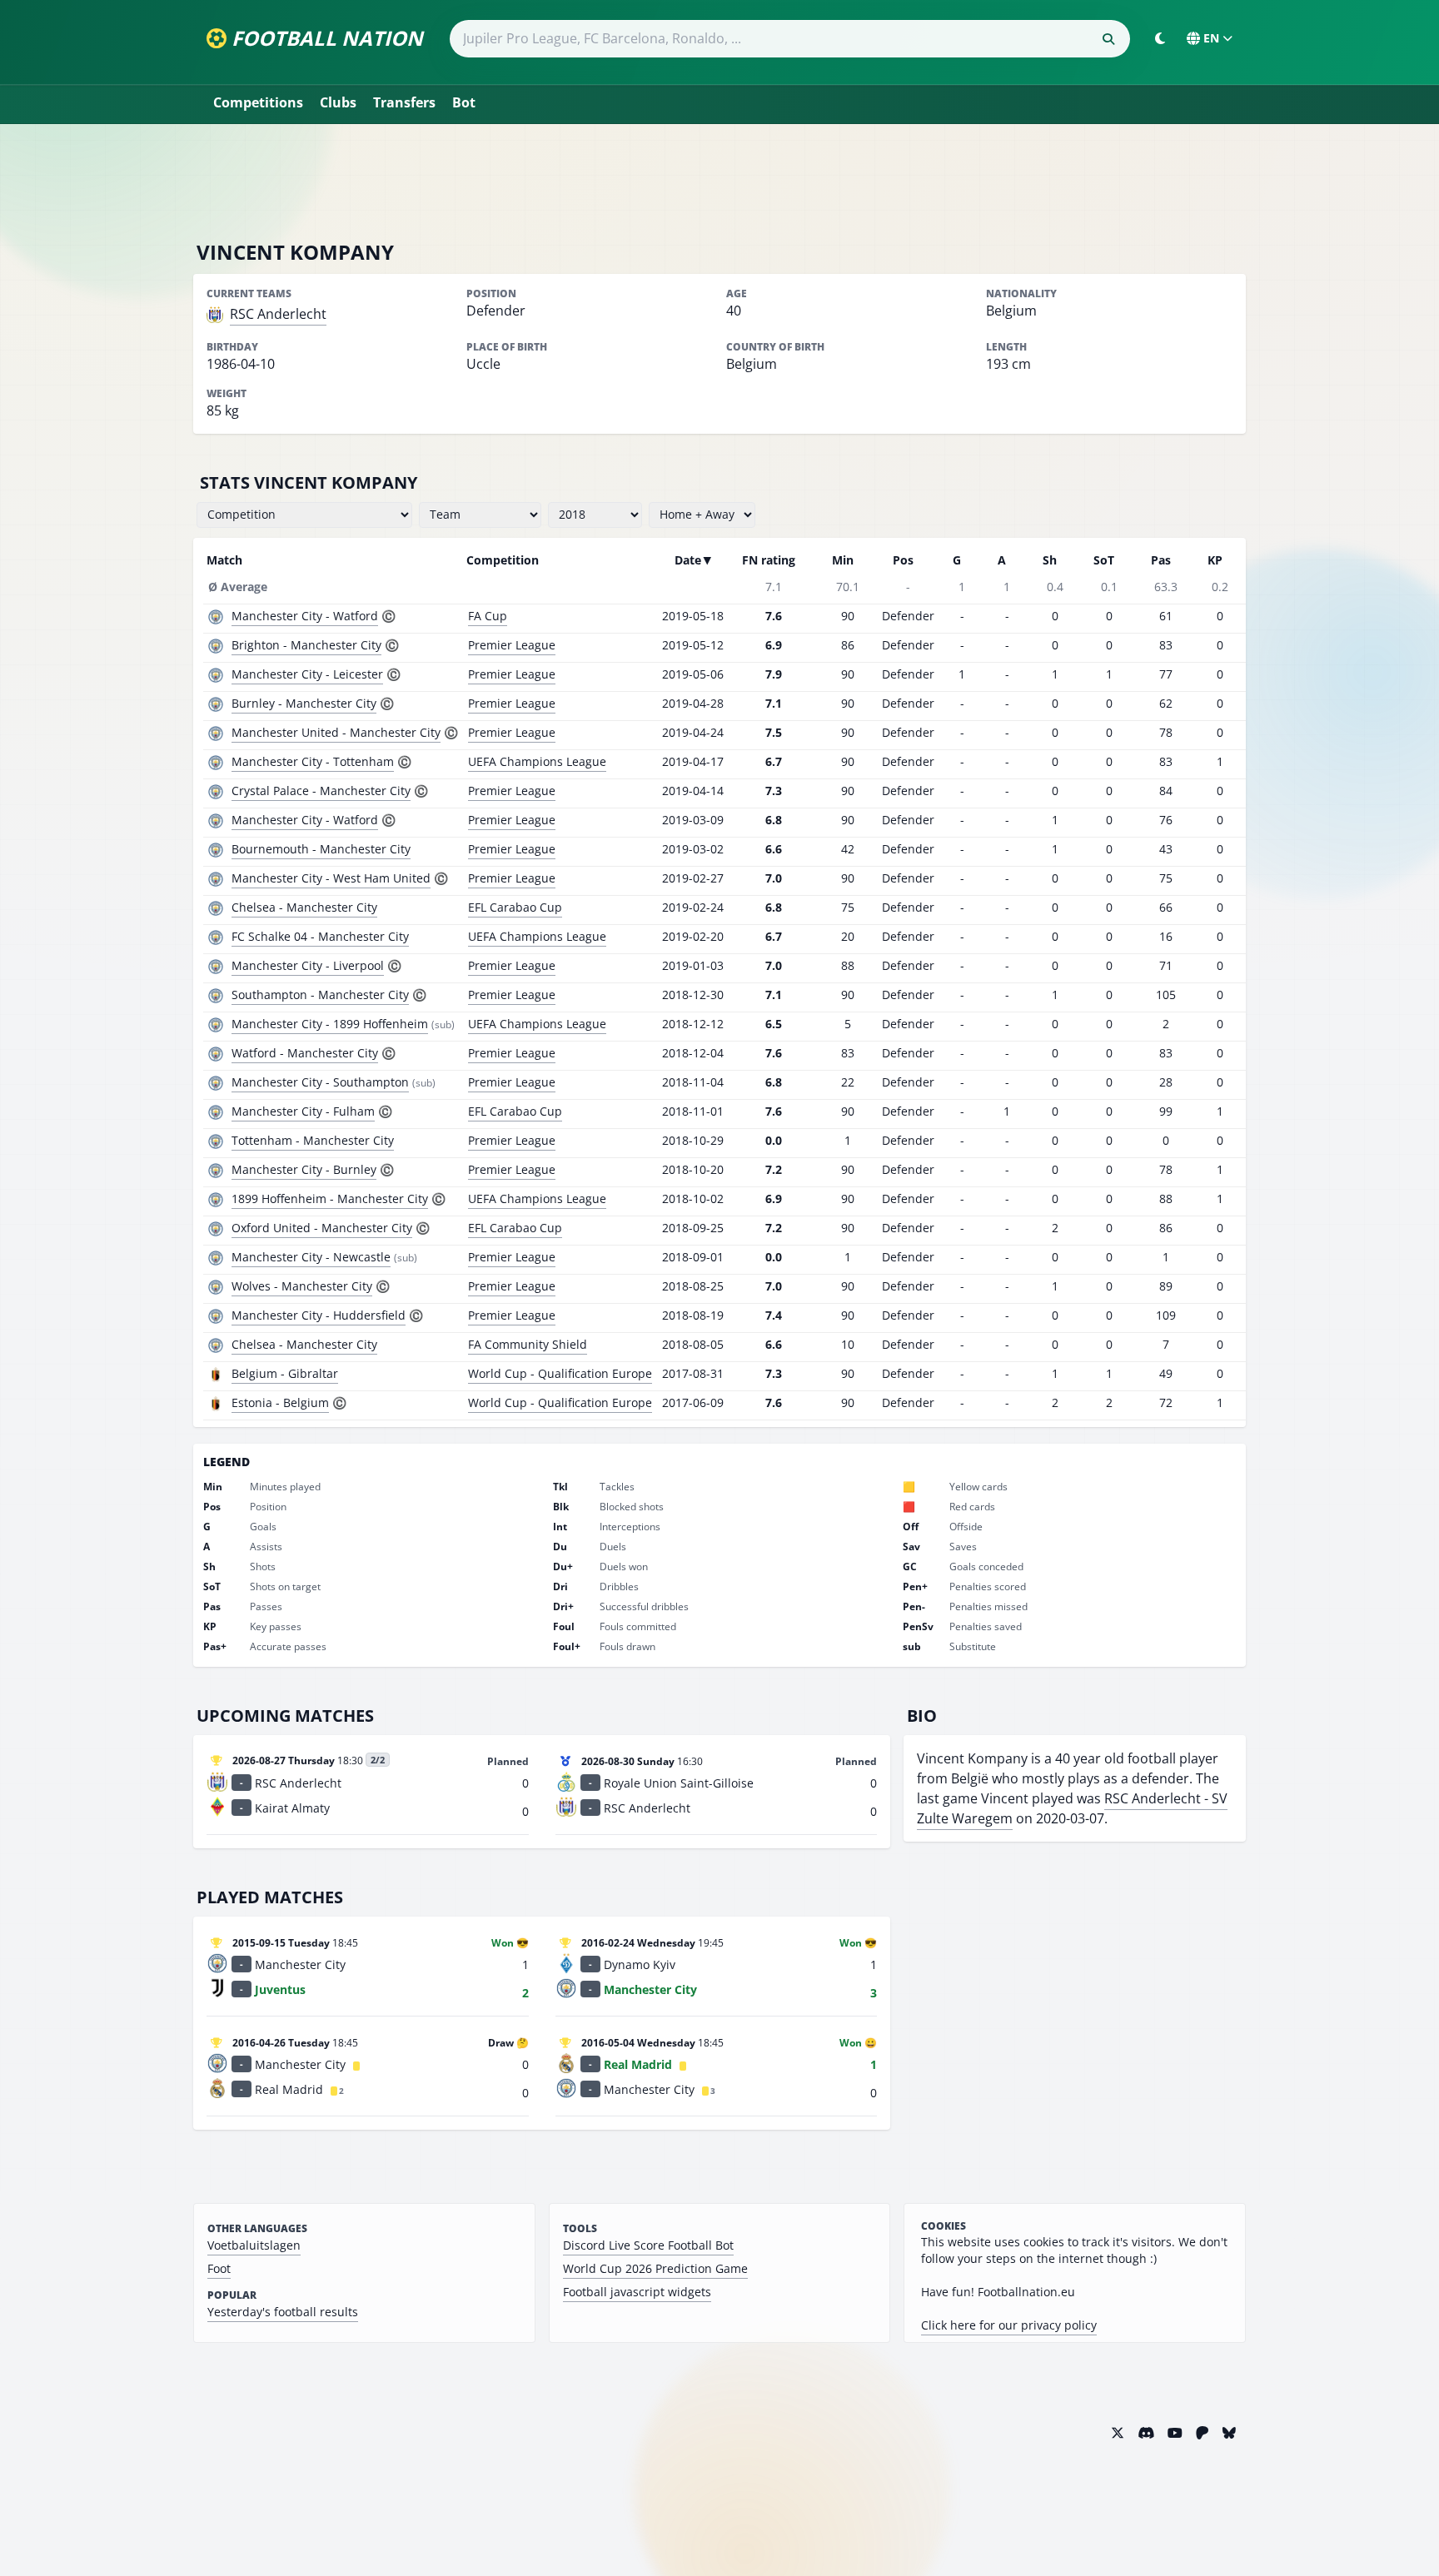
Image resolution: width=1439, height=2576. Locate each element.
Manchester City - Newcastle (311, 1257)
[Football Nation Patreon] (1202, 2433)
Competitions (258, 102)
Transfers (404, 102)
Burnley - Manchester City (304, 703)
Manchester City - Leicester (307, 674)
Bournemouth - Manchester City (321, 849)
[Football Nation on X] (1118, 2433)
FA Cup (488, 616)
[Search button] (1108, 39)
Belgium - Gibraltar (285, 1373)
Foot (219, 2268)
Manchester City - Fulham (303, 1111)
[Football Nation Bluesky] (1229, 2433)
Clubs (338, 102)
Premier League (512, 645)
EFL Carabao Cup (515, 907)
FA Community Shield (528, 1344)
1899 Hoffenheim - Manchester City (330, 1198)
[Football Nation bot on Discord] (1146, 2433)
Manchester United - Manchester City (336, 732)
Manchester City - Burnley (304, 1169)
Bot (464, 102)
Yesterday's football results (283, 2312)
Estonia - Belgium (280, 1402)
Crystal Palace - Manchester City (321, 791)
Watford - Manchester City (305, 1053)
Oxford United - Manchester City (322, 1228)
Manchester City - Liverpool (308, 965)
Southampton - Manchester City (320, 995)
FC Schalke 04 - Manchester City (320, 936)
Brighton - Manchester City (306, 645)
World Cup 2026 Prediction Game (655, 2268)
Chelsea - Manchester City (304, 907)
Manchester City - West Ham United (331, 878)
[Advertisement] (719, 182)
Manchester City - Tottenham (313, 761)
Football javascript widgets (637, 2292)
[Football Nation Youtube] (1175, 2433)
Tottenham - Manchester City (313, 1140)
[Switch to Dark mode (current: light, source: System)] (1160, 38)
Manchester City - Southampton (320, 1082)
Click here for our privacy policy (1009, 2325)
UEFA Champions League (537, 761)
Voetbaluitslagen (254, 2245)
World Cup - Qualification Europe (560, 1373)
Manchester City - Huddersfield (319, 1315)
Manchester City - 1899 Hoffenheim (330, 1024)
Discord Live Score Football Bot (648, 2245)
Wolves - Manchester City (302, 1286)
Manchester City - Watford (305, 616)
